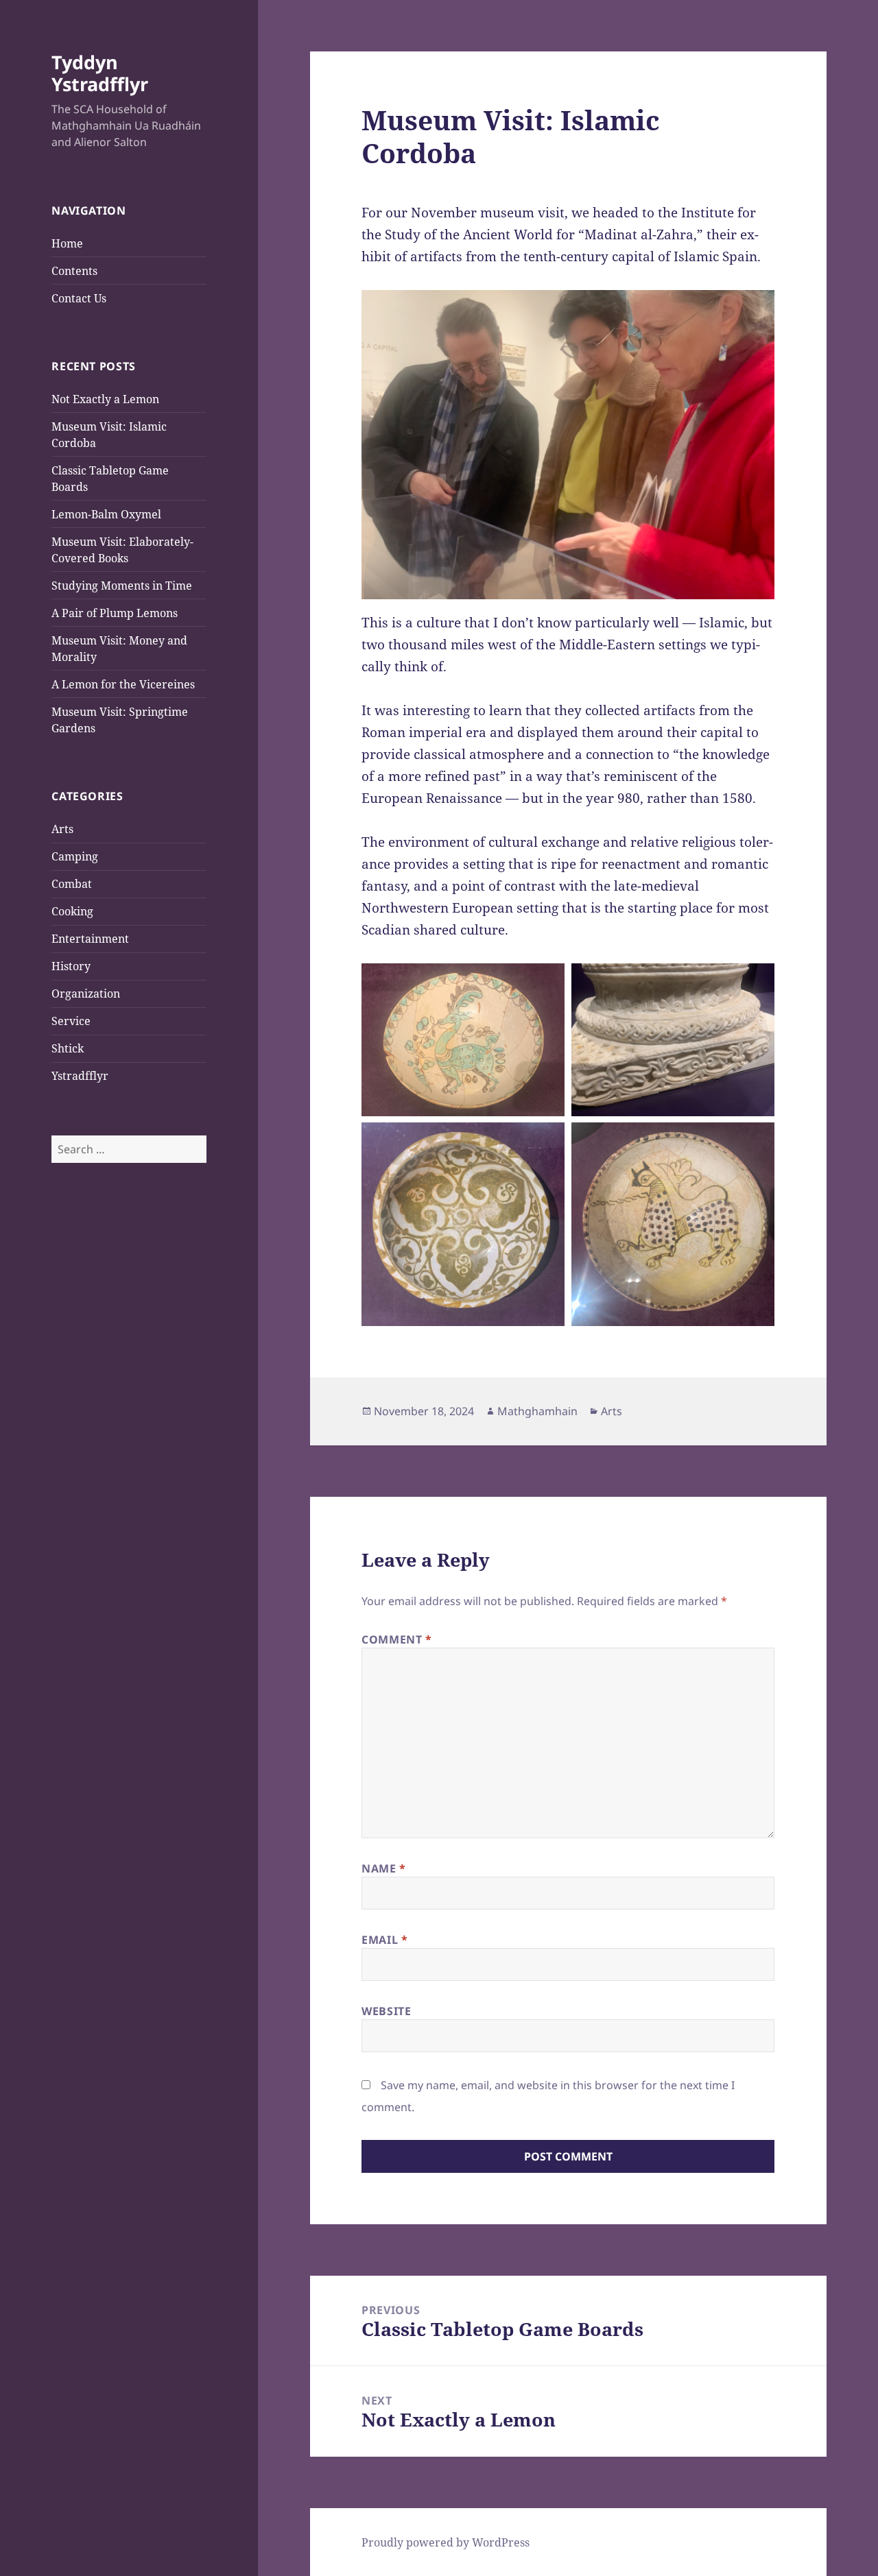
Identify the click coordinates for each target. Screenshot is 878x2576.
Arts (62, 829)
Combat (72, 884)
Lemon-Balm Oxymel (106, 514)
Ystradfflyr (80, 1076)
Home (67, 243)
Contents (74, 271)
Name (384, 1868)
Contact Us (79, 298)
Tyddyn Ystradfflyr (100, 73)
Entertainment (90, 939)
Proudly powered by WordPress (446, 2542)
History (71, 966)
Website (386, 2011)
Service (71, 1021)
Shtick (68, 1048)
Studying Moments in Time (122, 586)
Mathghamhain (537, 1411)
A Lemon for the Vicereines (123, 684)
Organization (86, 994)
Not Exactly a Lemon (105, 399)
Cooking (72, 911)
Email (384, 1940)
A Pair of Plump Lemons (115, 613)
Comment (397, 1639)
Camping (75, 856)
